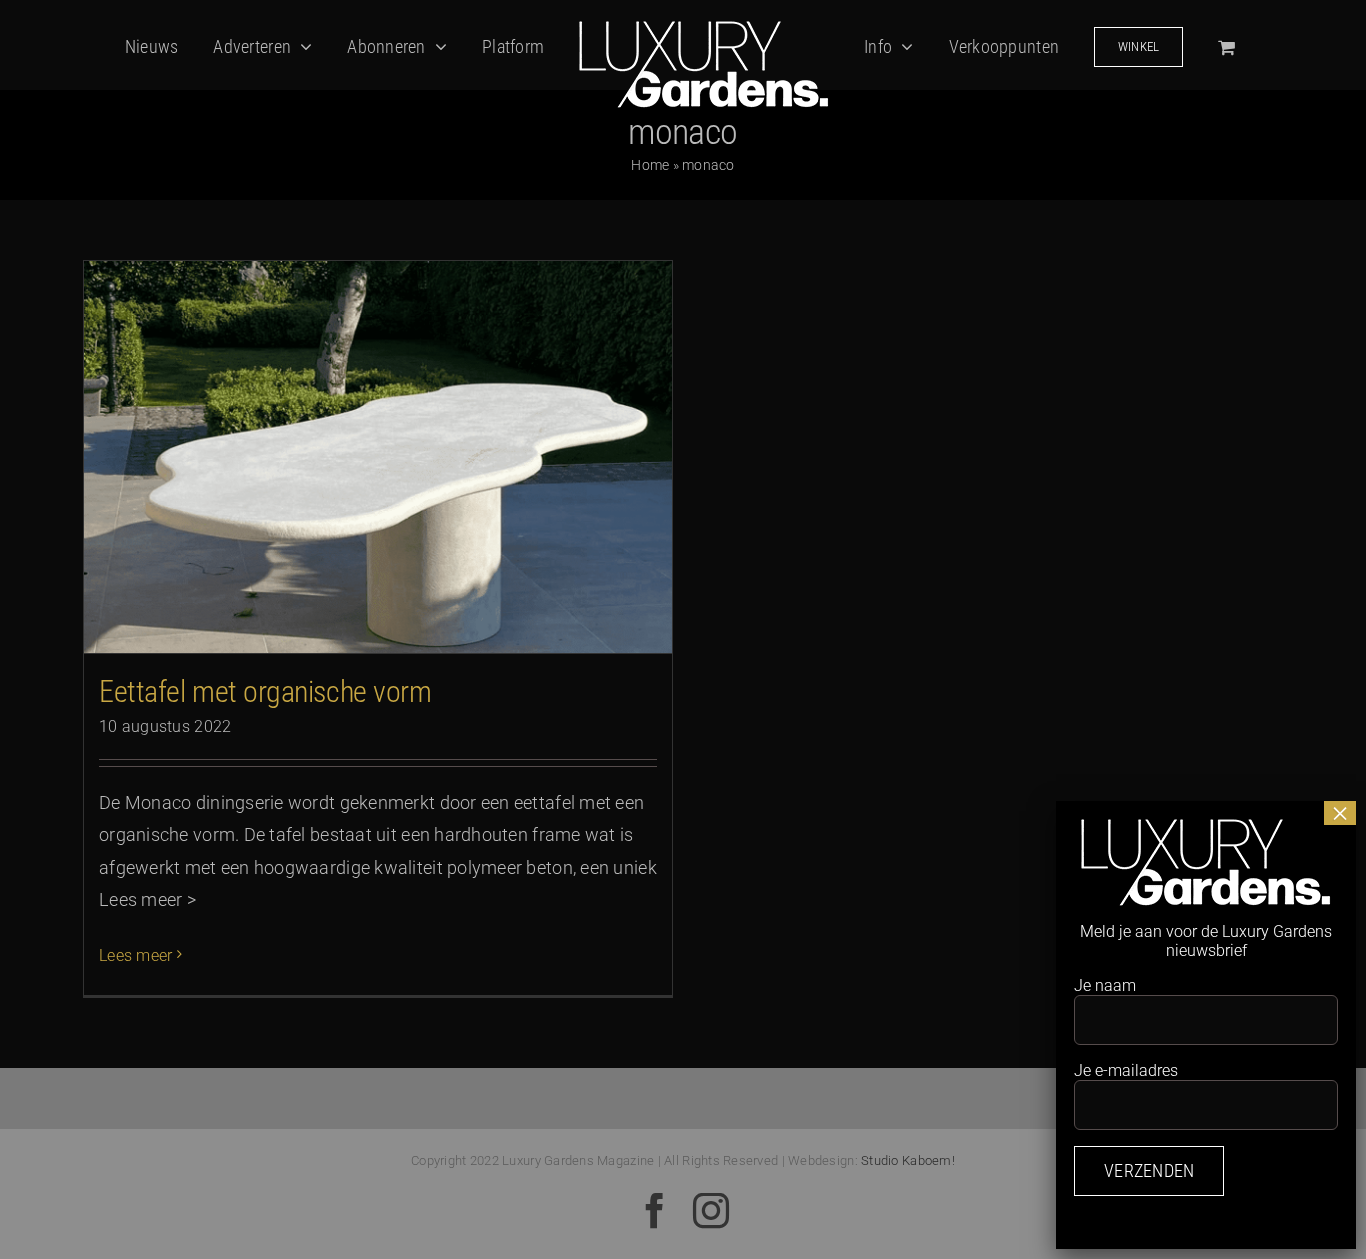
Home (650, 165)
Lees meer (135, 955)
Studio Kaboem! (908, 1160)
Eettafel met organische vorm (265, 691)
